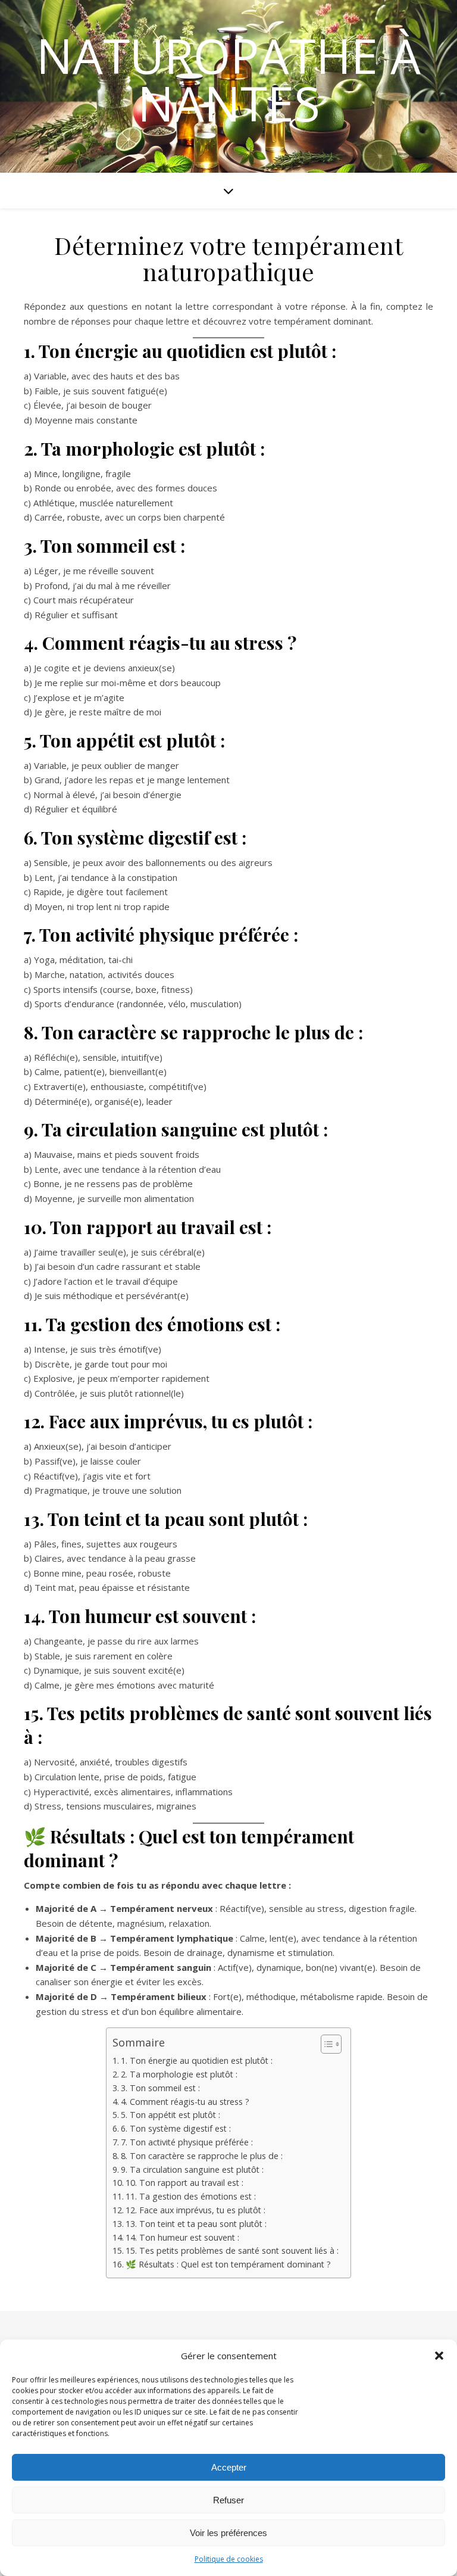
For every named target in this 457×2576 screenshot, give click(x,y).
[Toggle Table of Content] (325, 2044)
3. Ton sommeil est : (160, 2088)
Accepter (229, 2467)
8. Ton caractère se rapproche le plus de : (202, 2156)
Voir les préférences (228, 2533)
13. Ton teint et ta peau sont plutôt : (196, 2224)
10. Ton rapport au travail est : (184, 2183)
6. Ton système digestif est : (176, 2128)
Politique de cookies (229, 2559)
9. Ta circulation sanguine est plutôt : (192, 2169)
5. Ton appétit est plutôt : (170, 2115)
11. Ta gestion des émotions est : (191, 2196)
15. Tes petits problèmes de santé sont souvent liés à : (232, 2251)
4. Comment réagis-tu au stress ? (185, 2102)
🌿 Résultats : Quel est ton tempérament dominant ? (228, 2264)
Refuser (228, 2500)
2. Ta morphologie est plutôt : (179, 2074)
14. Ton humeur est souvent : (182, 2237)
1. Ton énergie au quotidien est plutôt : (197, 2061)
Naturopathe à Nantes (228, 79)
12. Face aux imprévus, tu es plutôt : (195, 2210)
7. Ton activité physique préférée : (187, 2142)
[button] (439, 2356)
